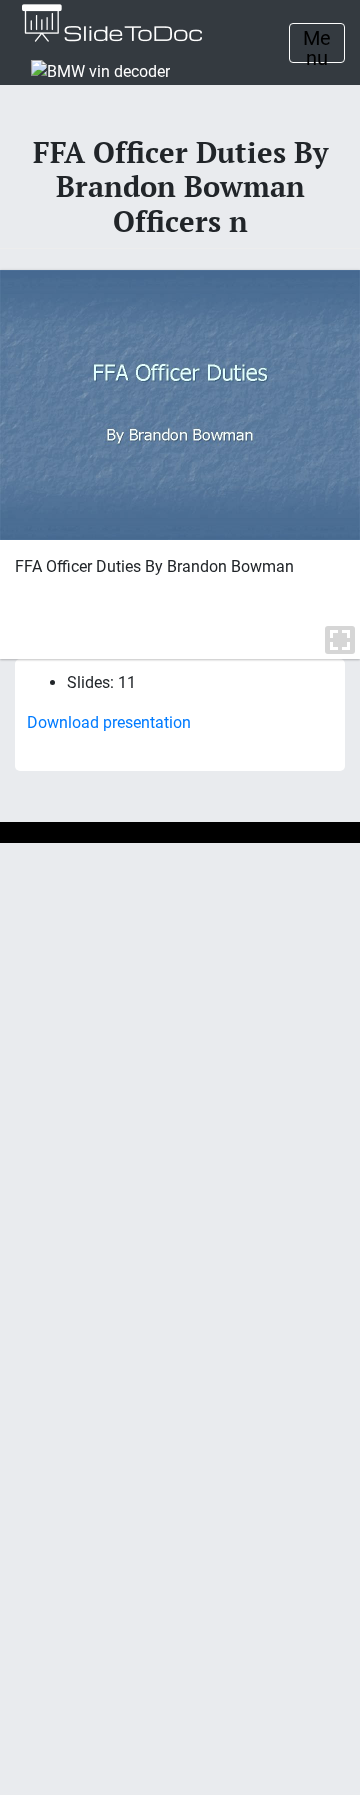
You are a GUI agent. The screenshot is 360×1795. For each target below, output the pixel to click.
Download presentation (109, 722)
